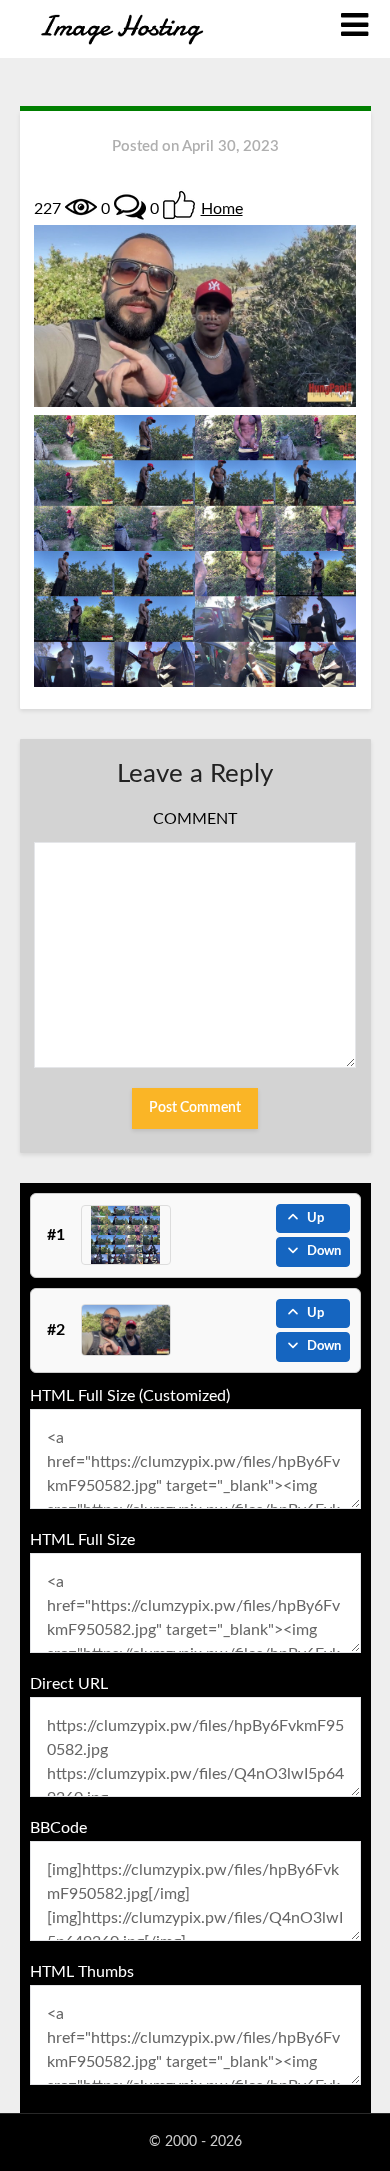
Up (315, 1218)
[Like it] (179, 205)
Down (324, 1251)
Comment (195, 819)
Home (222, 209)
